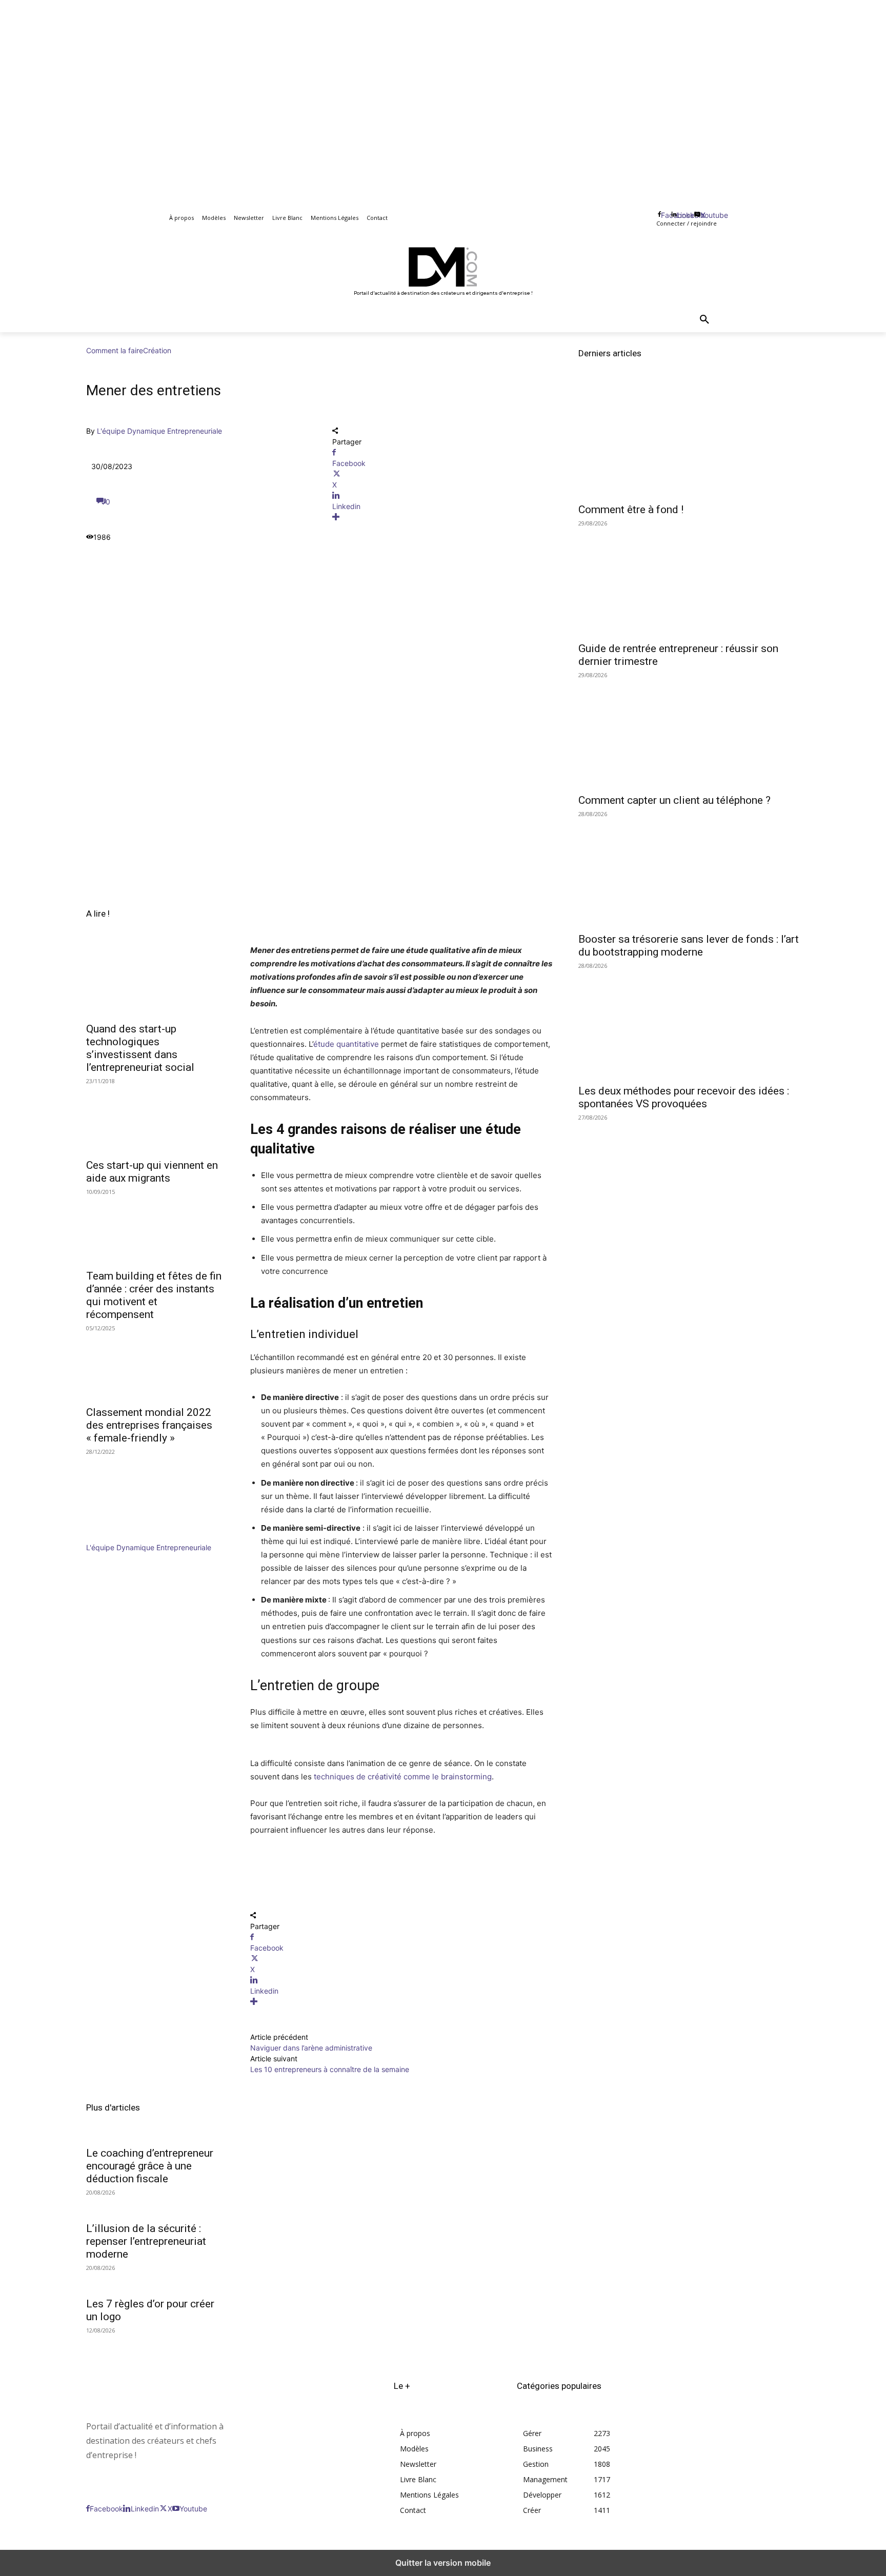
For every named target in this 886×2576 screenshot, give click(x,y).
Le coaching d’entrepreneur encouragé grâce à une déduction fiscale (150, 2166)
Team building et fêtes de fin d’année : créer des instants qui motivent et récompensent (154, 1295)
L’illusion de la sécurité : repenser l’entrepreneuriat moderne (146, 2241)
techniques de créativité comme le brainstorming (403, 1777)
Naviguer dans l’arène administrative (311, 2048)
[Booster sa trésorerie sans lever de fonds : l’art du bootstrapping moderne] (689, 871)
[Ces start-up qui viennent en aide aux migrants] (156, 1118)
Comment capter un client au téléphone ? (674, 800)
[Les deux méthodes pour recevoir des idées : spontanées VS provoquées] (689, 1023)
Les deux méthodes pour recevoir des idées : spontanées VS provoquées (684, 1097)
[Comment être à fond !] (689, 441)
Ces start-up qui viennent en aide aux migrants (152, 1172)
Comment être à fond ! (631, 510)
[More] (443, 517)
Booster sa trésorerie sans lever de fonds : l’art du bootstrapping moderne (689, 946)
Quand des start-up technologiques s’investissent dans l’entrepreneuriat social (140, 1048)
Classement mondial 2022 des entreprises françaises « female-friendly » (149, 1425)
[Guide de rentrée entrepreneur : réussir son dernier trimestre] (689, 580)
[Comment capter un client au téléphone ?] (689, 732)
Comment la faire (115, 350)
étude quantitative (346, 1044)
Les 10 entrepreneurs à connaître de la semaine (330, 2069)
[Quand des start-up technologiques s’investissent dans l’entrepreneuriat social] (156, 981)
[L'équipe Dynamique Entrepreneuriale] (117, 1537)
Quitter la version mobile (443, 2563)
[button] (704, 320)
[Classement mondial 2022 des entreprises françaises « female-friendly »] (156, 1365)
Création (157, 350)
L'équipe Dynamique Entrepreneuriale (159, 431)
